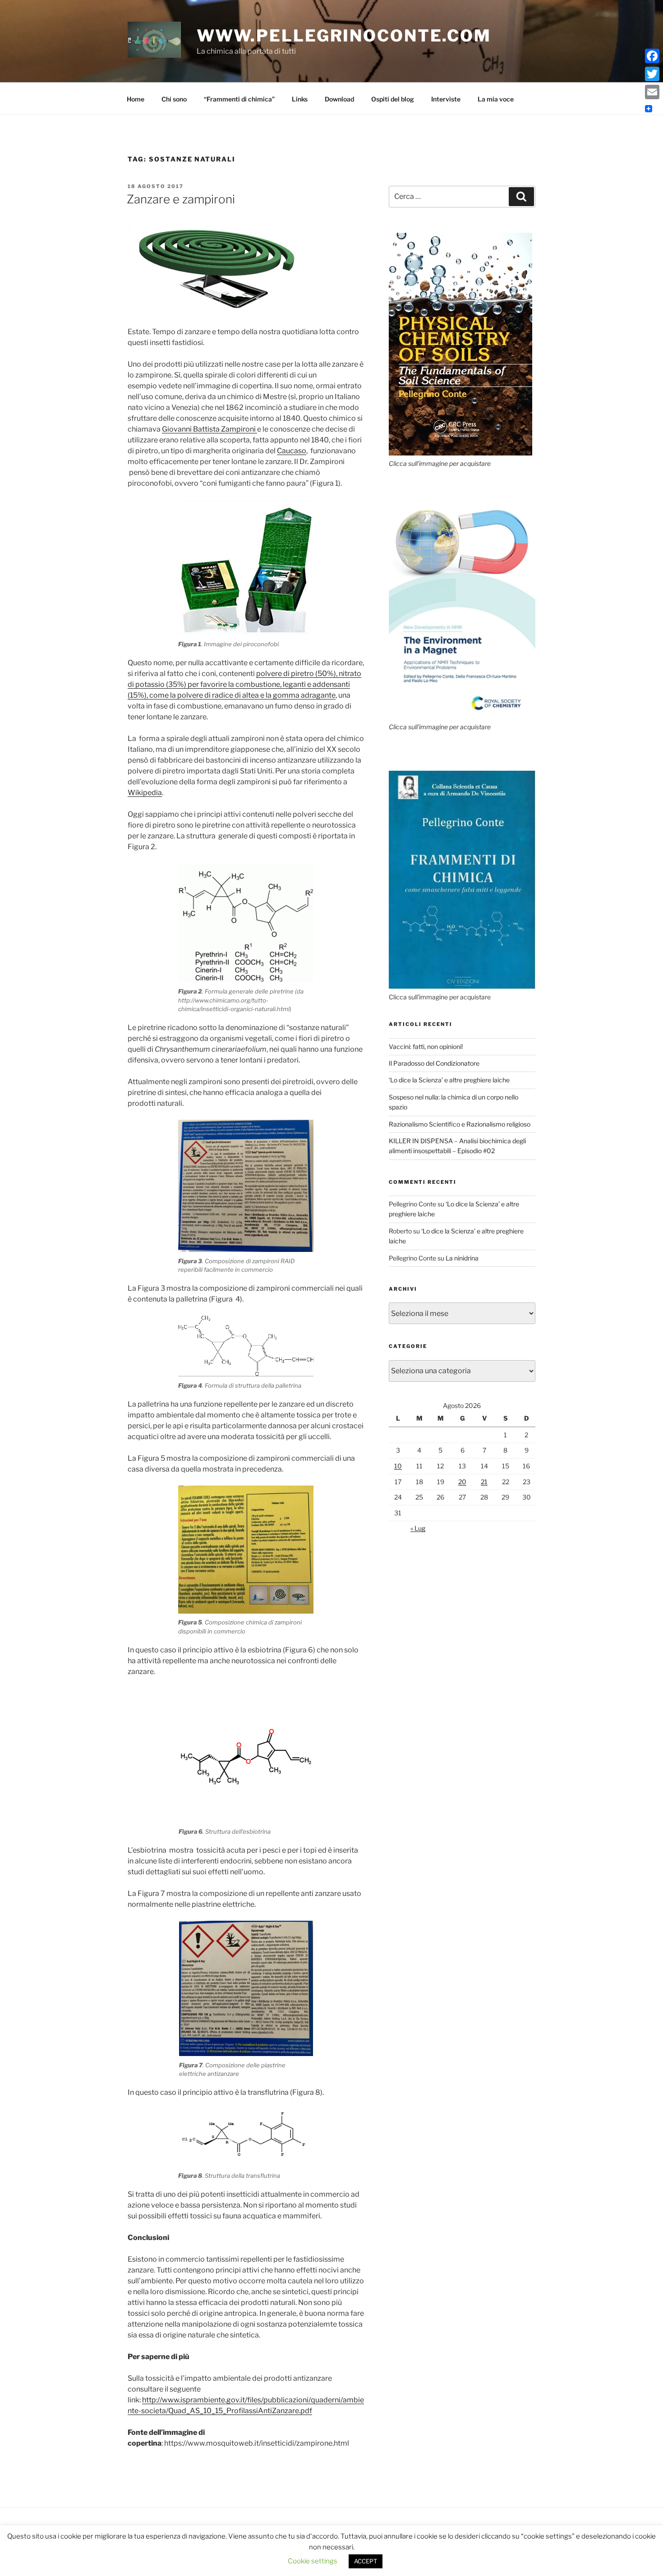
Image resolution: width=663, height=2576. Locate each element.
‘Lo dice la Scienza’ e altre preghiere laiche (449, 1080)
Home (136, 99)
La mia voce (496, 99)
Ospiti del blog (393, 99)
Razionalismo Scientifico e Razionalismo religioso (460, 1124)
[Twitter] (652, 74)
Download (339, 99)
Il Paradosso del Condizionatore (434, 1063)
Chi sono (174, 99)
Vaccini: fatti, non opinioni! (426, 1046)
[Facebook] (652, 56)
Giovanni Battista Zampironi (209, 429)
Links (300, 99)
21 (484, 1482)
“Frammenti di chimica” (239, 99)
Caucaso (292, 451)
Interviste (446, 99)
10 (398, 1466)
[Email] (652, 92)
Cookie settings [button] (313, 2561)
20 (462, 1482)
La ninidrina (462, 1258)
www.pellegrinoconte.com (344, 36)
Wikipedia (145, 793)
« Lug (418, 1528)
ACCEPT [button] (366, 2561)
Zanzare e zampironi (181, 199)
